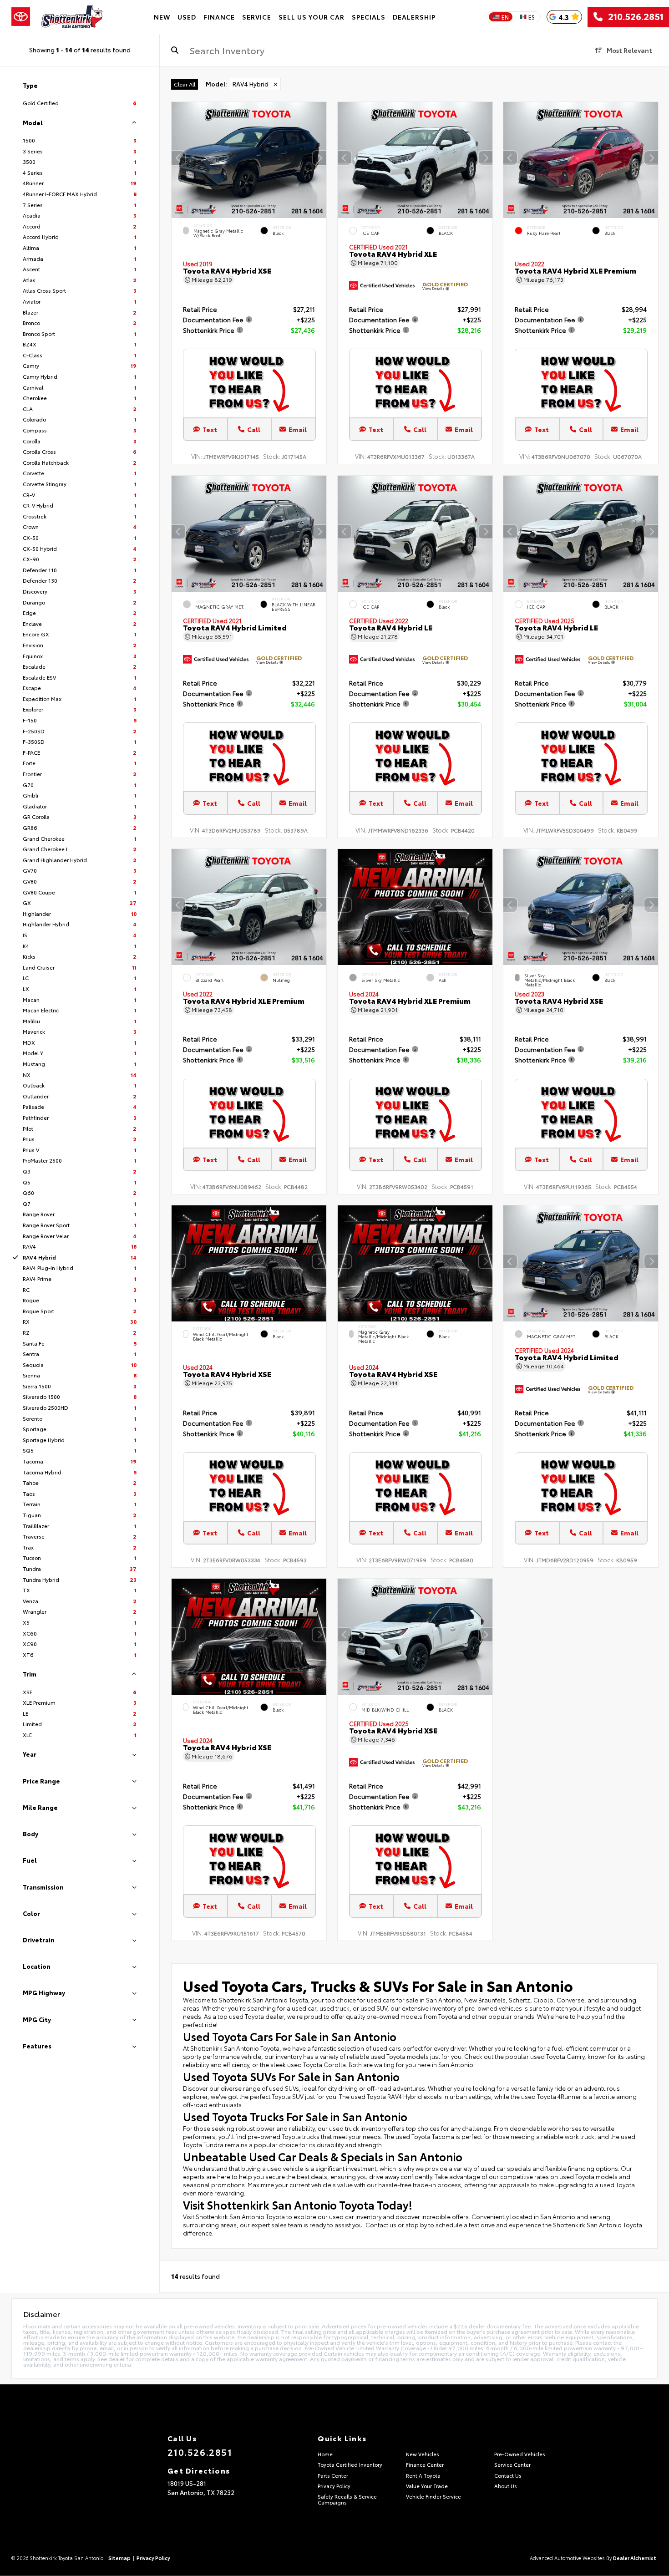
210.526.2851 (633, 17)
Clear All (185, 84)
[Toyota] (21, 17)
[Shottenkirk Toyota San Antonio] (72, 17)
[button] (319, 158)
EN (505, 17)
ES (532, 17)
